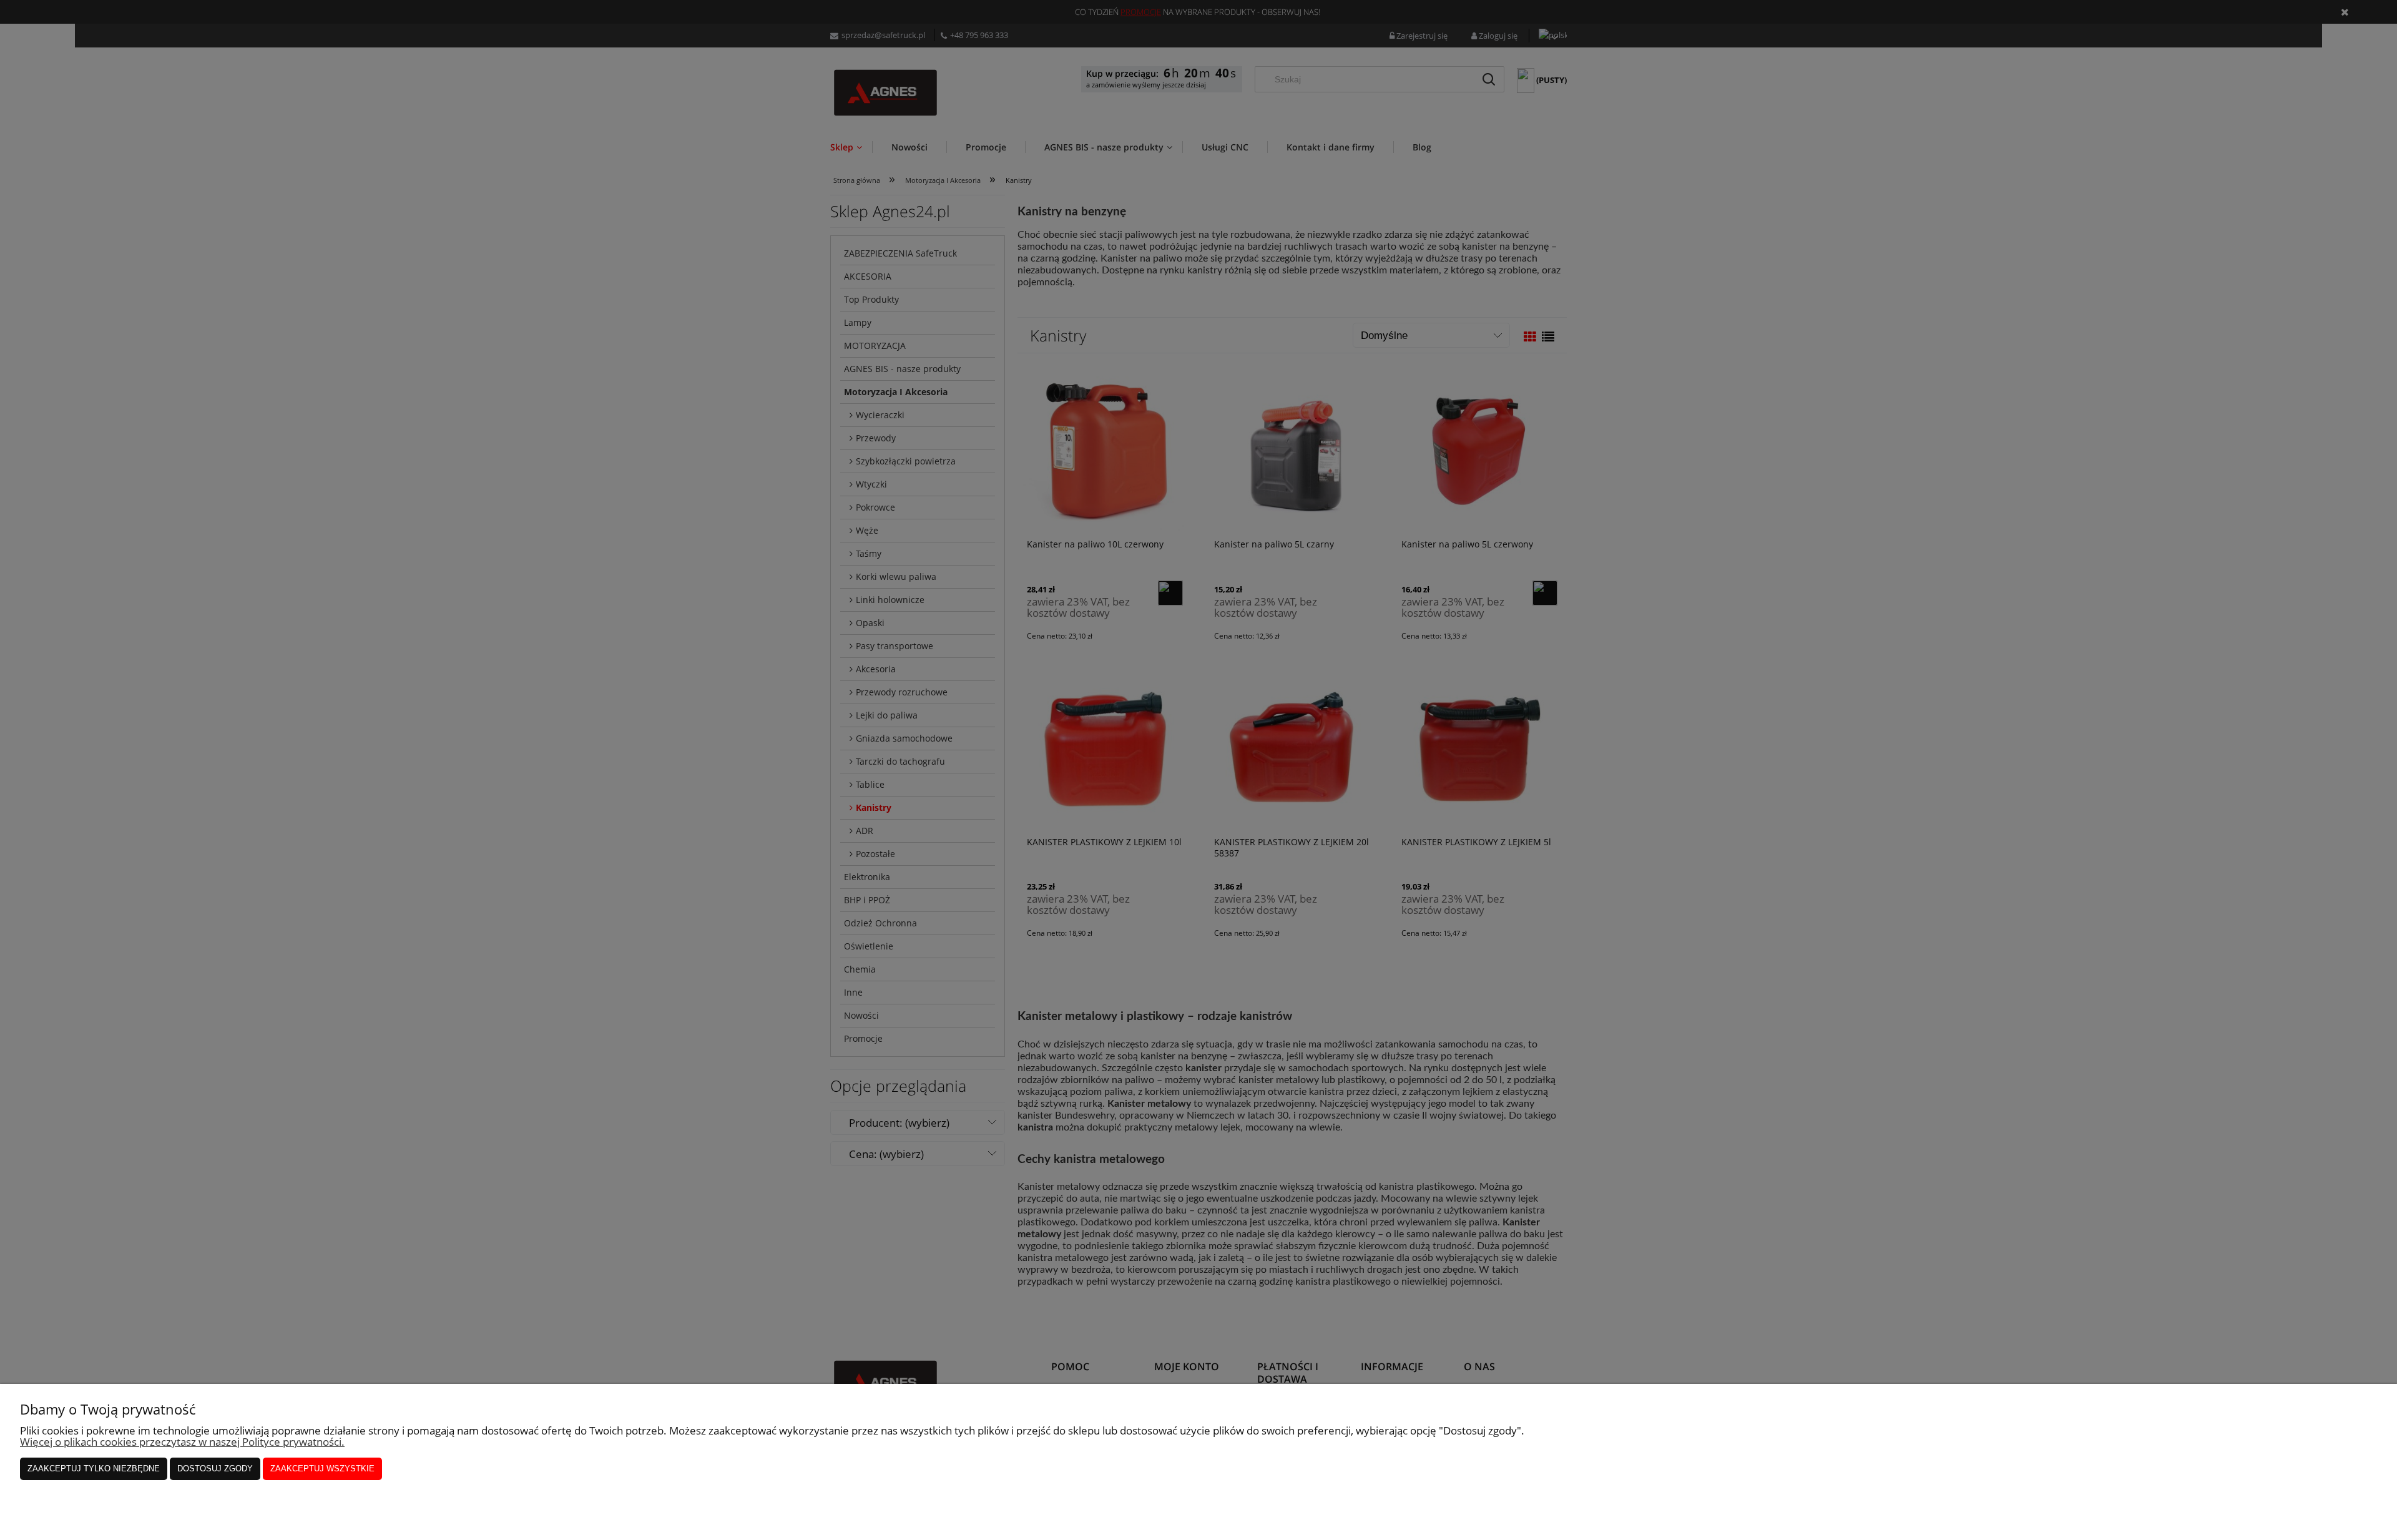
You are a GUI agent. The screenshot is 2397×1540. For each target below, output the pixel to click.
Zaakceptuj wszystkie (322, 1469)
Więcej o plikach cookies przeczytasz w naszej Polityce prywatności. (182, 1442)
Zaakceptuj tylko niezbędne (94, 1469)
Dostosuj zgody (215, 1469)
